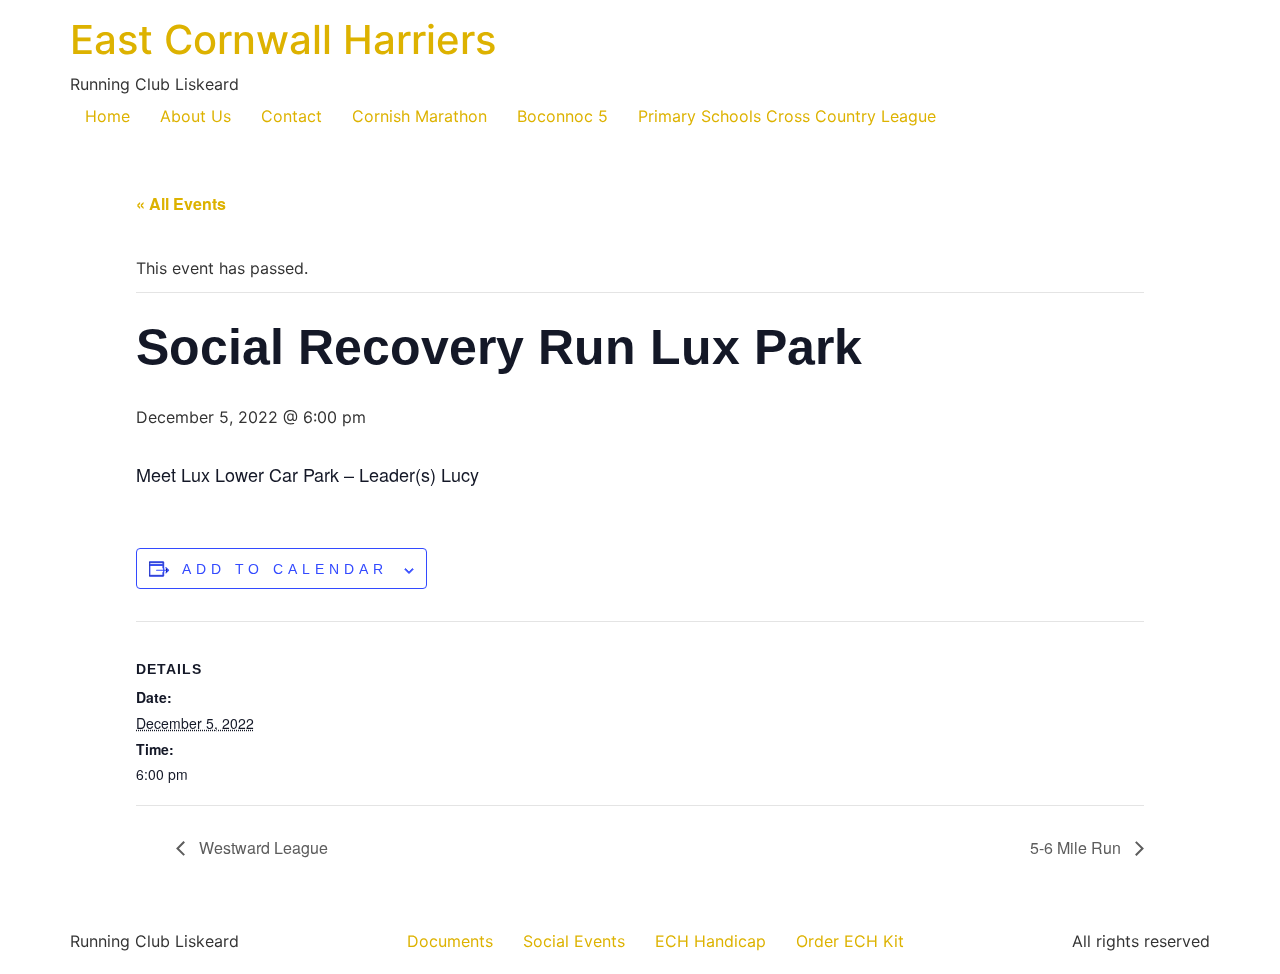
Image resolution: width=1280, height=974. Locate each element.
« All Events (181, 203)
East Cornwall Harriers (283, 39)
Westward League (261, 847)
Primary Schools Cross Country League (787, 116)
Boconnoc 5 (562, 116)
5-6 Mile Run (1077, 847)
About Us (195, 116)
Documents (450, 941)
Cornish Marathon (419, 116)
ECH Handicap (710, 941)
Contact (291, 116)
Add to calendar (285, 569)
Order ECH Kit (850, 941)
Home (107, 116)
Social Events (574, 941)
